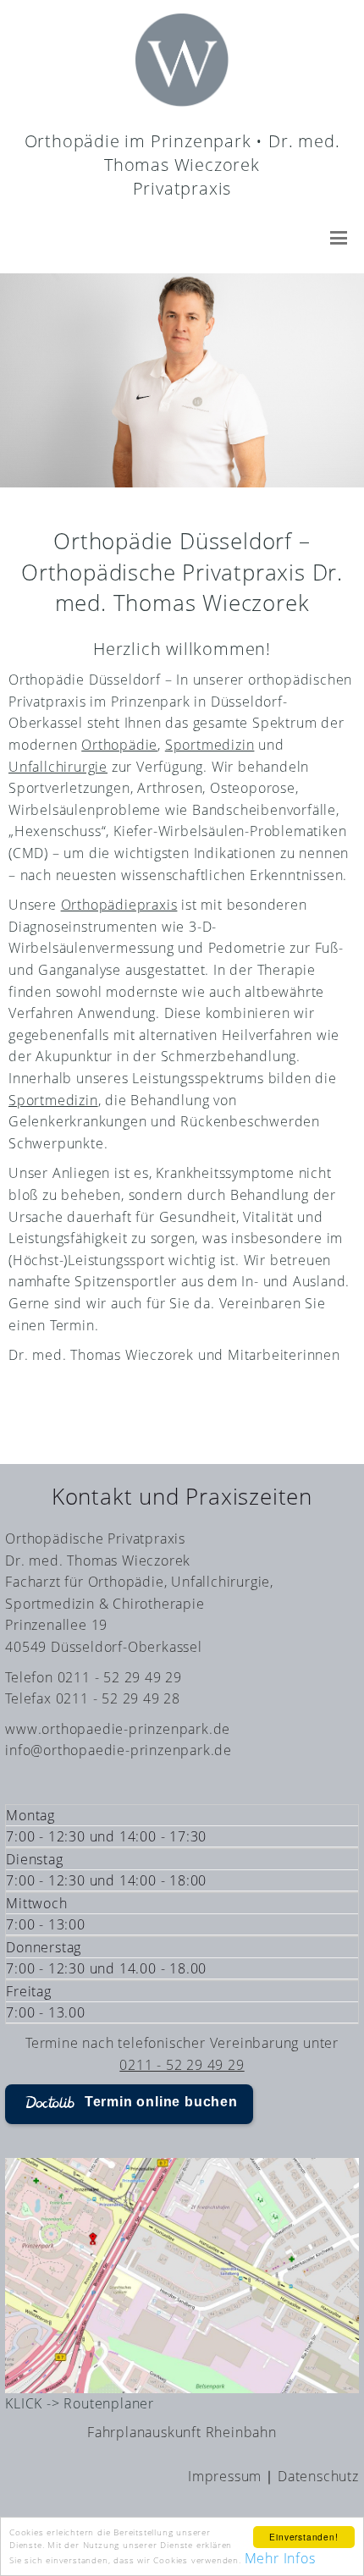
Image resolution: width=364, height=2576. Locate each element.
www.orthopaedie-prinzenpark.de (118, 1729)
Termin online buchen (161, 2102)
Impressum (225, 2476)
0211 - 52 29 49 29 (182, 2065)
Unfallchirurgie (58, 767)
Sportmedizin (210, 745)
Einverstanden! (303, 2537)
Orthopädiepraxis (119, 905)
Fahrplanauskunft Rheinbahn (182, 2432)
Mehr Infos (280, 2558)
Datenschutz (318, 2476)
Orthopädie (119, 745)
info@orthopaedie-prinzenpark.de (119, 1750)
